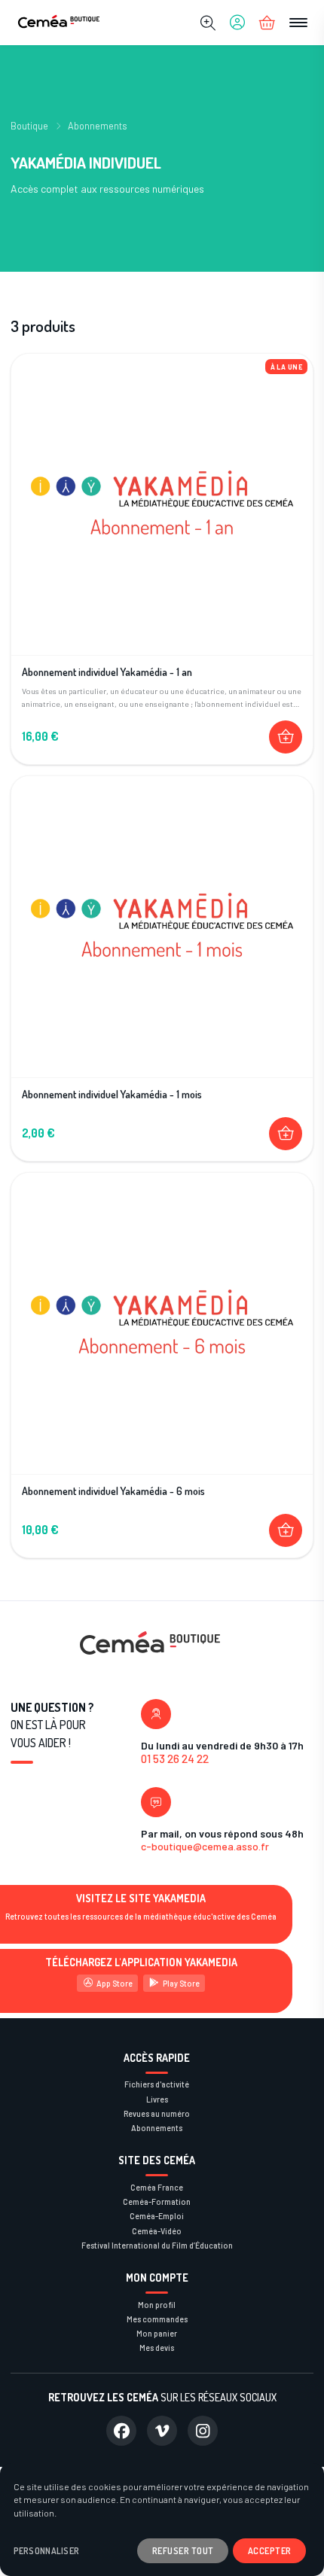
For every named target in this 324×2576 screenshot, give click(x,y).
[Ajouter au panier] (286, 737)
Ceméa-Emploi (157, 2216)
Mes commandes (157, 2319)
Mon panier (157, 2333)
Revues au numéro (157, 2113)
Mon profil (157, 2305)
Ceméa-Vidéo (157, 2231)
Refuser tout (183, 2550)
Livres (157, 2099)
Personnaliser (47, 2551)
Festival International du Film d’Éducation (157, 2245)
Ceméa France (157, 2187)
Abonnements (98, 126)
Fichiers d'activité (157, 2084)
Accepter (270, 2550)
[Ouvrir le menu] (298, 23)
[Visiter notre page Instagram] (203, 2431)
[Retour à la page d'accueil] (59, 23)
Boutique (29, 126)
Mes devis (157, 2348)
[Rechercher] (208, 23)
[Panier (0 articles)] (267, 23)
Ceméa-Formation (157, 2201)
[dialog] (162, 2520)
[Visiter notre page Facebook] (121, 2431)
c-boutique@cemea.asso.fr (205, 1846)
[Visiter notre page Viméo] (162, 2431)
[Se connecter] (237, 23)
